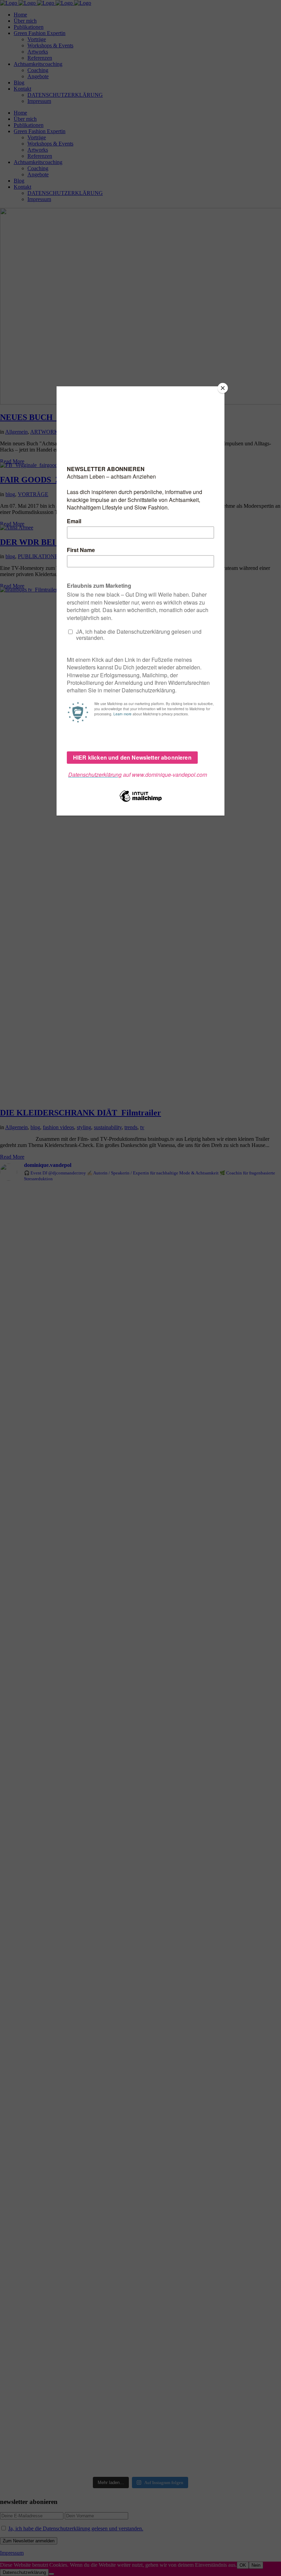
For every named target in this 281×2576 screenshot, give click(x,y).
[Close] (223, 388)
